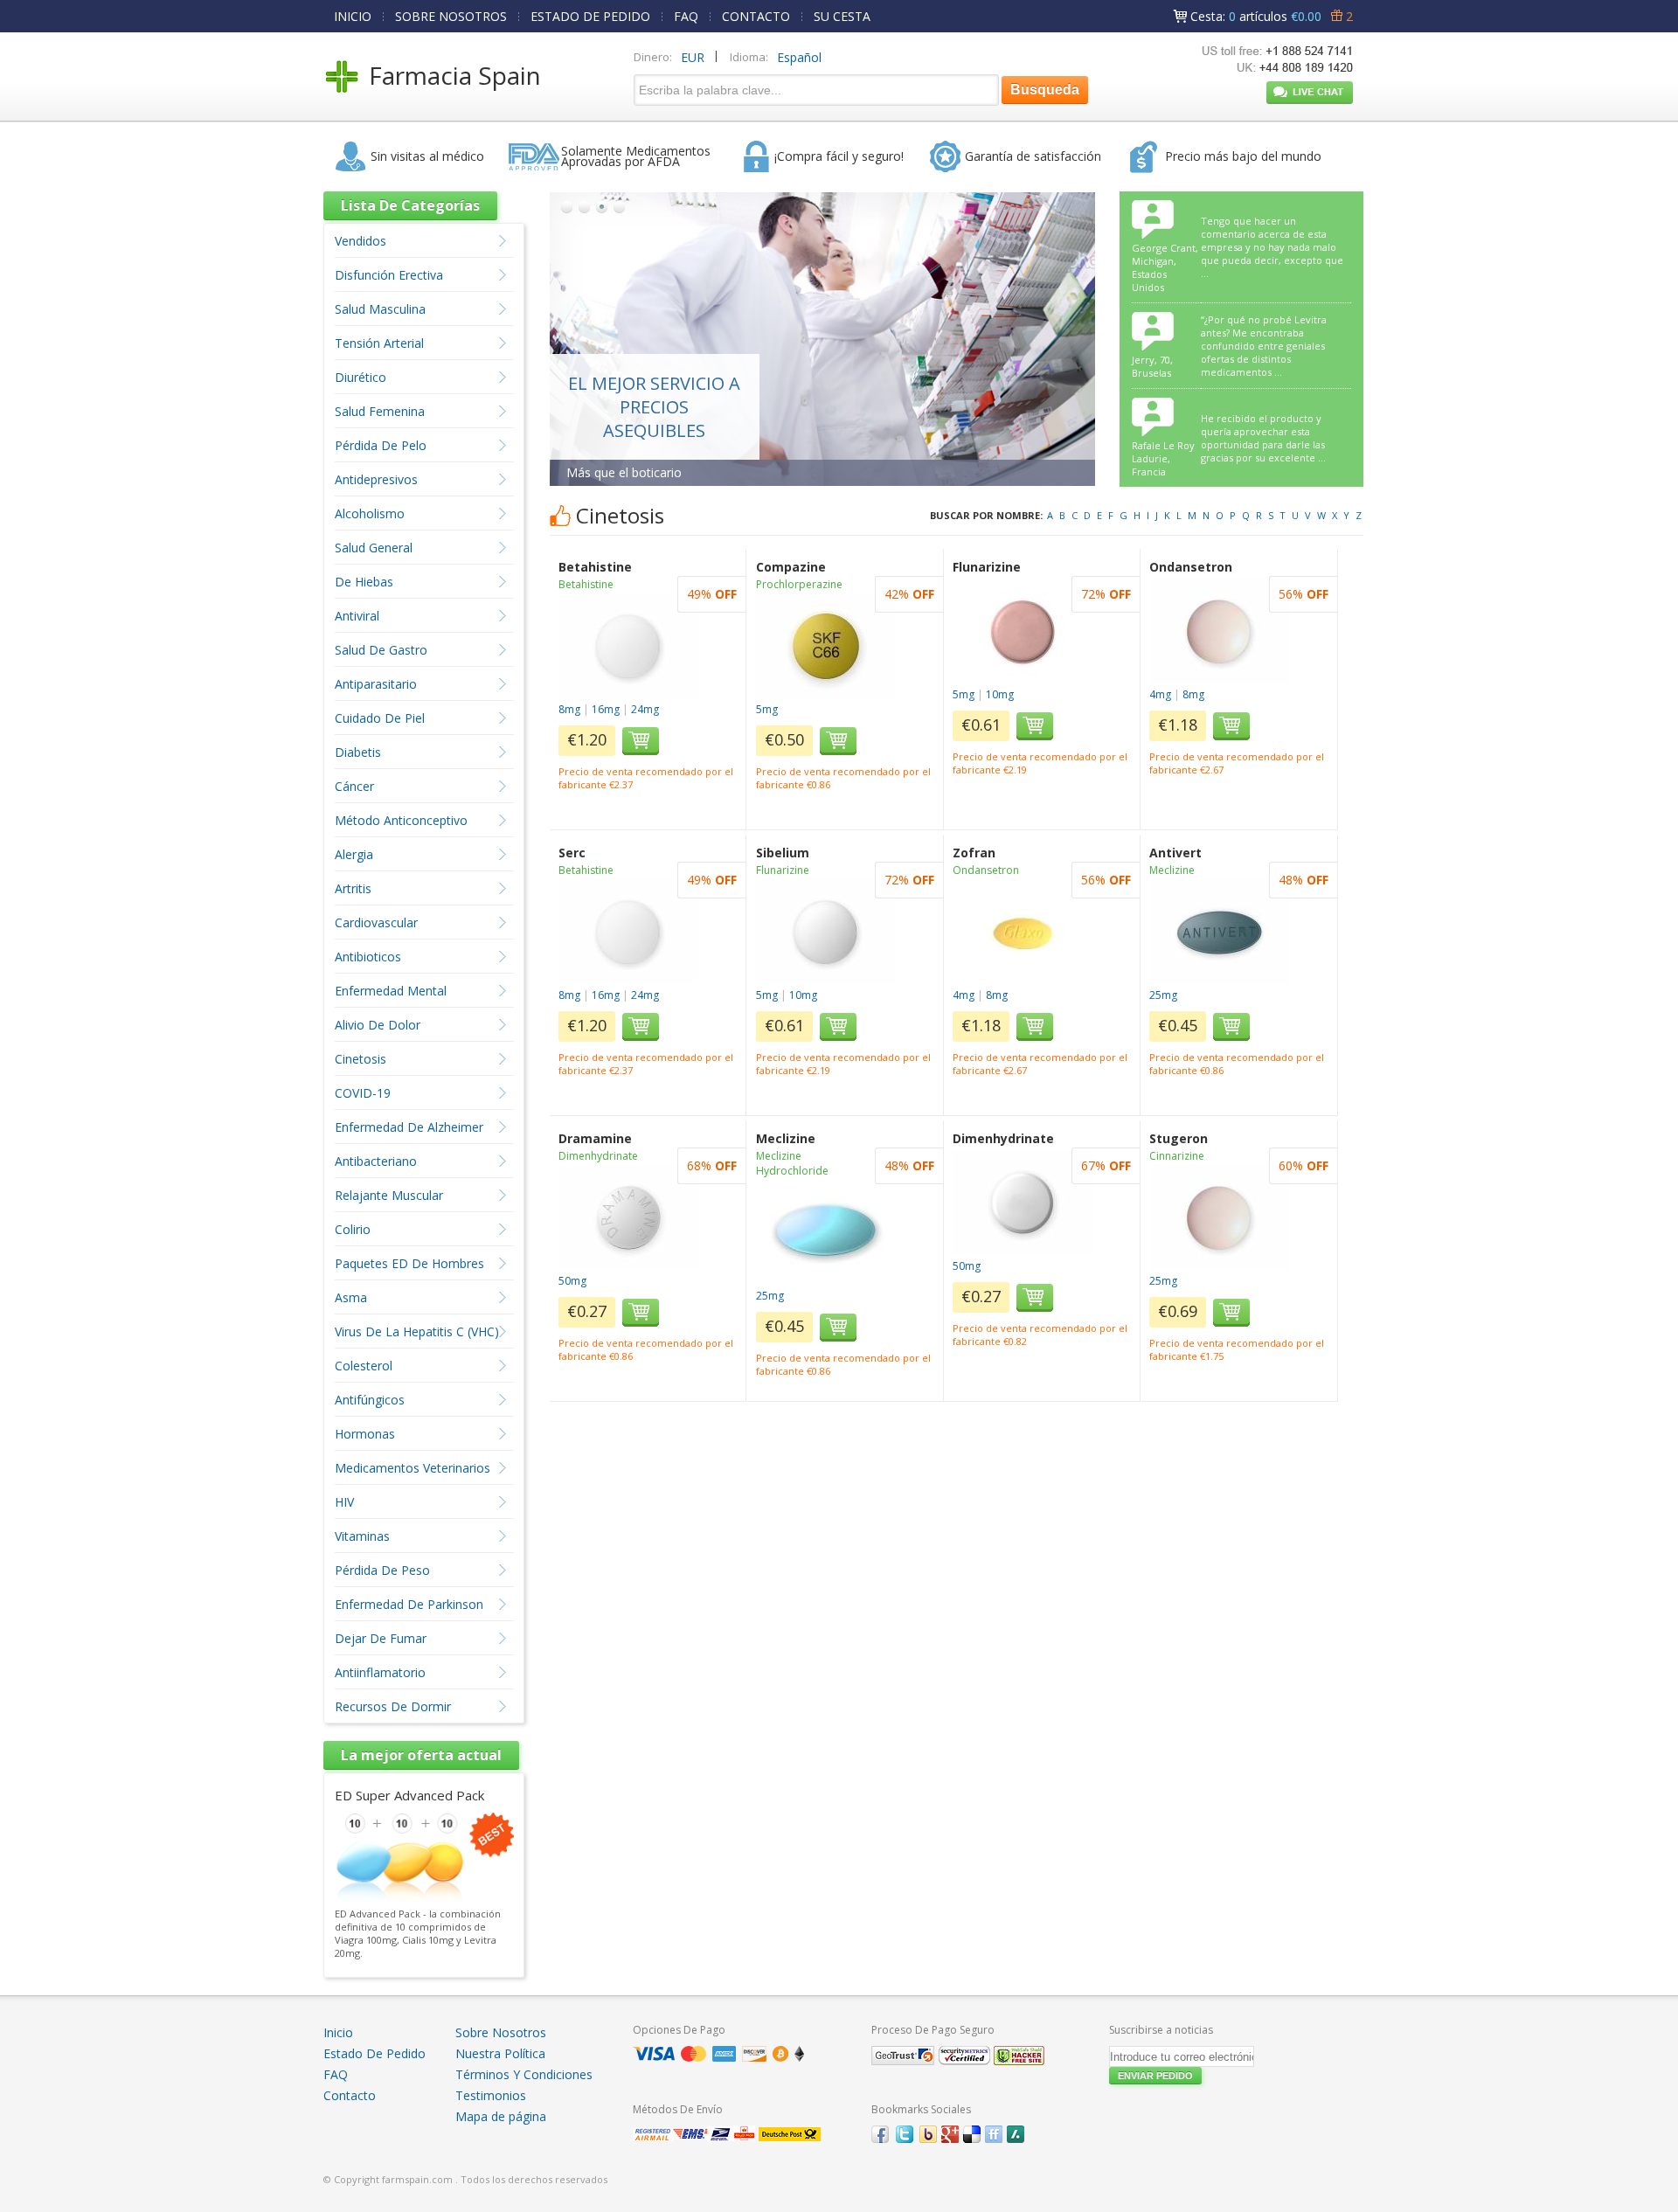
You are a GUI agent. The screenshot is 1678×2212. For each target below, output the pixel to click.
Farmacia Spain (455, 75)
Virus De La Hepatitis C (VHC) (417, 1331)
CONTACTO (756, 16)
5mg (767, 709)
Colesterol (364, 1366)
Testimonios (491, 2095)
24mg (645, 709)
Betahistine (586, 584)
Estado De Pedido (374, 2053)
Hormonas (365, 1434)
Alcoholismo (370, 513)
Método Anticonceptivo (401, 820)
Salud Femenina (380, 411)
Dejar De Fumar (381, 1638)
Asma (351, 1297)
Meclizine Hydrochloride (792, 1163)
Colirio (353, 1229)
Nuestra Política (500, 2053)
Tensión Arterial (379, 343)
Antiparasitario (376, 684)
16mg (606, 709)
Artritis (353, 888)
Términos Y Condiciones (524, 2074)
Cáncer (354, 786)
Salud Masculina (380, 309)
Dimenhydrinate (598, 1156)
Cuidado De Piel (380, 718)
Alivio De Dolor (378, 1025)
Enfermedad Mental (391, 991)
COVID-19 (363, 1093)
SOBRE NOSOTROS (451, 16)
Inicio (338, 2032)
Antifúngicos (370, 1400)
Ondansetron (986, 870)
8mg (569, 709)
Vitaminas (362, 1536)
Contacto (350, 2095)
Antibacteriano (376, 1161)
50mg (572, 1281)
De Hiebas (364, 582)
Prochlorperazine (799, 584)
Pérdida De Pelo (381, 445)
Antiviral (357, 616)
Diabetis (358, 752)
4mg (1160, 694)
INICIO (353, 16)
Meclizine (1172, 870)
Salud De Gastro (381, 650)
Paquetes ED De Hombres (409, 1263)
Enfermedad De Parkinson (409, 1604)
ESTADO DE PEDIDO (590, 16)
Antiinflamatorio (380, 1672)
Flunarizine (783, 870)
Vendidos (361, 241)
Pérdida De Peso (382, 1570)
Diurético (361, 377)
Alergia (354, 854)
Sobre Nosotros (501, 2032)
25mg (1163, 995)
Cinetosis (361, 1059)
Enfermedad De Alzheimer (409, 1127)
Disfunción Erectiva (389, 275)
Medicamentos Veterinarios (413, 1468)
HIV (344, 1502)
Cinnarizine (1177, 1156)
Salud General (374, 548)
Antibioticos (368, 957)
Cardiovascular (376, 922)
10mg (1000, 694)
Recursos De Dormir (393, 1706)
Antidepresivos (376, 479)
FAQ (686, 16)
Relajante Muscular (389, 1195)
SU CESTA (842, 16)
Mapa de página (501, 2116)
